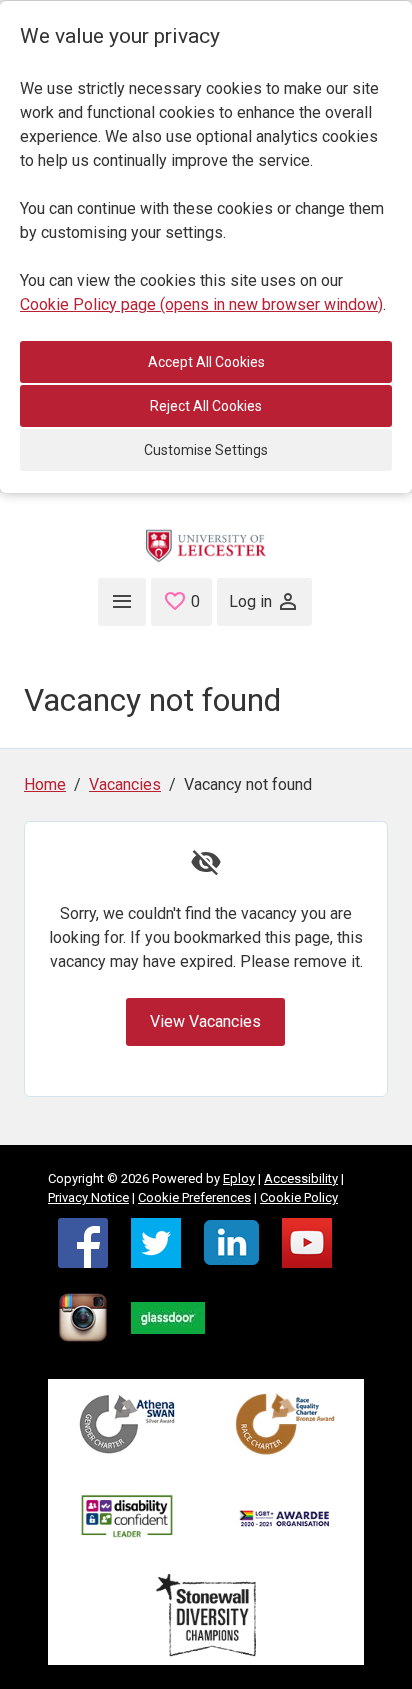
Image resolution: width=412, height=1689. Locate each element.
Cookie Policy (299, 1197)
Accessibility (301, 1178)
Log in (250, 601)
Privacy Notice (88, 1197)
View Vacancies (205, 1021)
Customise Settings (206, 450)
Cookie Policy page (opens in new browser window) (201, 304)
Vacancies (125, 784)
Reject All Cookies (206, 406)
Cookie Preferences (194, 1197)
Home (45, 784)
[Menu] (122, 602)
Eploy (239, 1178)
